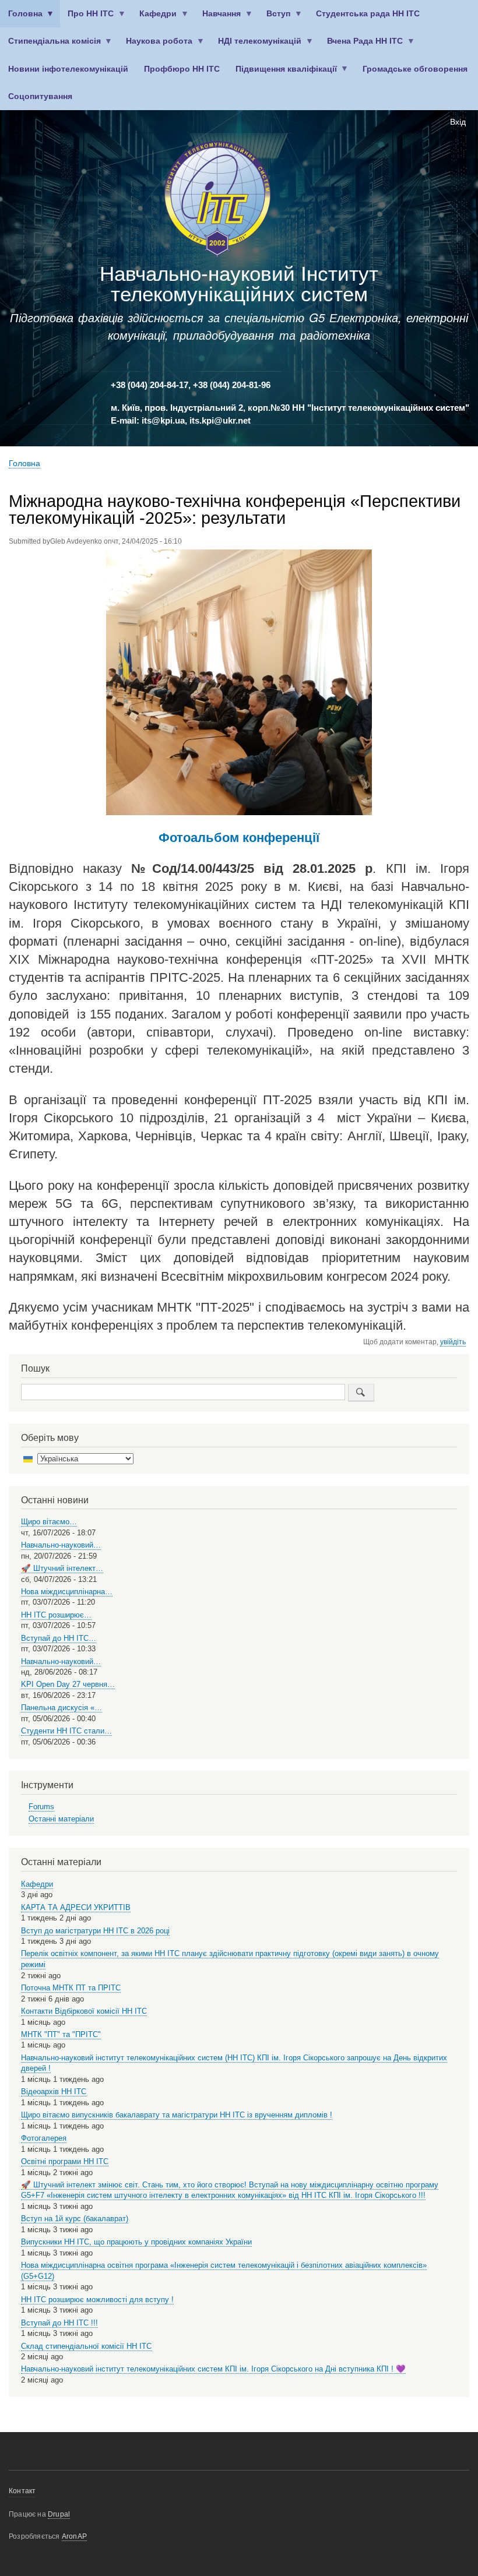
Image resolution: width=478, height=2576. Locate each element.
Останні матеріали (61, 1819)
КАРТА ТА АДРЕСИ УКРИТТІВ (76, 1907)
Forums (41, 1807)
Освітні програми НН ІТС (65, 2161)
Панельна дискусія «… (61, 1708)
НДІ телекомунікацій (256, 46)
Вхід (458, 122)
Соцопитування (40, 96)
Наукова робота (156, 46)
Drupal (59, 2514)
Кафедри (154, 18)
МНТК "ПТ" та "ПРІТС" (61, 2034)
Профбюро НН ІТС (182, 69)
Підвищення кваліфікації (282, 74)
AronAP (74, 2536)
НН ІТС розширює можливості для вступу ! (97, 2300)
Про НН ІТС (87, 18)
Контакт (22, 2491)
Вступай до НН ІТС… (59, 1638)
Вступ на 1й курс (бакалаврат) (75, 2219)
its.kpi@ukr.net (220, 421)
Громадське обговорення (415, 69)
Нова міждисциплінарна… (67, 1592)
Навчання (218, 18)
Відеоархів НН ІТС (54, 2092)
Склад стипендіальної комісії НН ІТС (86, 2346)
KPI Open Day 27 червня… (68, 1684)
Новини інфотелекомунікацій (68, 69)
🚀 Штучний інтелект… (62, 1568)
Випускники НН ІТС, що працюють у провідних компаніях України (136, 2242)
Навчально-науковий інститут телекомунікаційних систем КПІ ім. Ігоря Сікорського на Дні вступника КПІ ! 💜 (213, 2369)
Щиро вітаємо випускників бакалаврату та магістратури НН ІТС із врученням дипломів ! (177, 2115)
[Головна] (217, 201)
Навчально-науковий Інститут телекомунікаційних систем (239, 284)
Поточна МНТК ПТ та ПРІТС (71, 1988)
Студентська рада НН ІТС (368, 14)
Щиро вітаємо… (49, 1522)
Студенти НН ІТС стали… (66, 1731)
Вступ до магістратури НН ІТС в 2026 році (95, 1931)
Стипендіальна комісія (50, 46)
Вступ (275, 18)
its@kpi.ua (163, 421)
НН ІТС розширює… (56, 1615)
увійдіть (453, 1342)
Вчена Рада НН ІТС (361, 46)
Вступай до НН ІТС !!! (59, 2323)
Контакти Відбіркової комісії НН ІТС (84, 2011)
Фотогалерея (44, 2138)
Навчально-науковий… (61, 1545)
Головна (21, 18)
